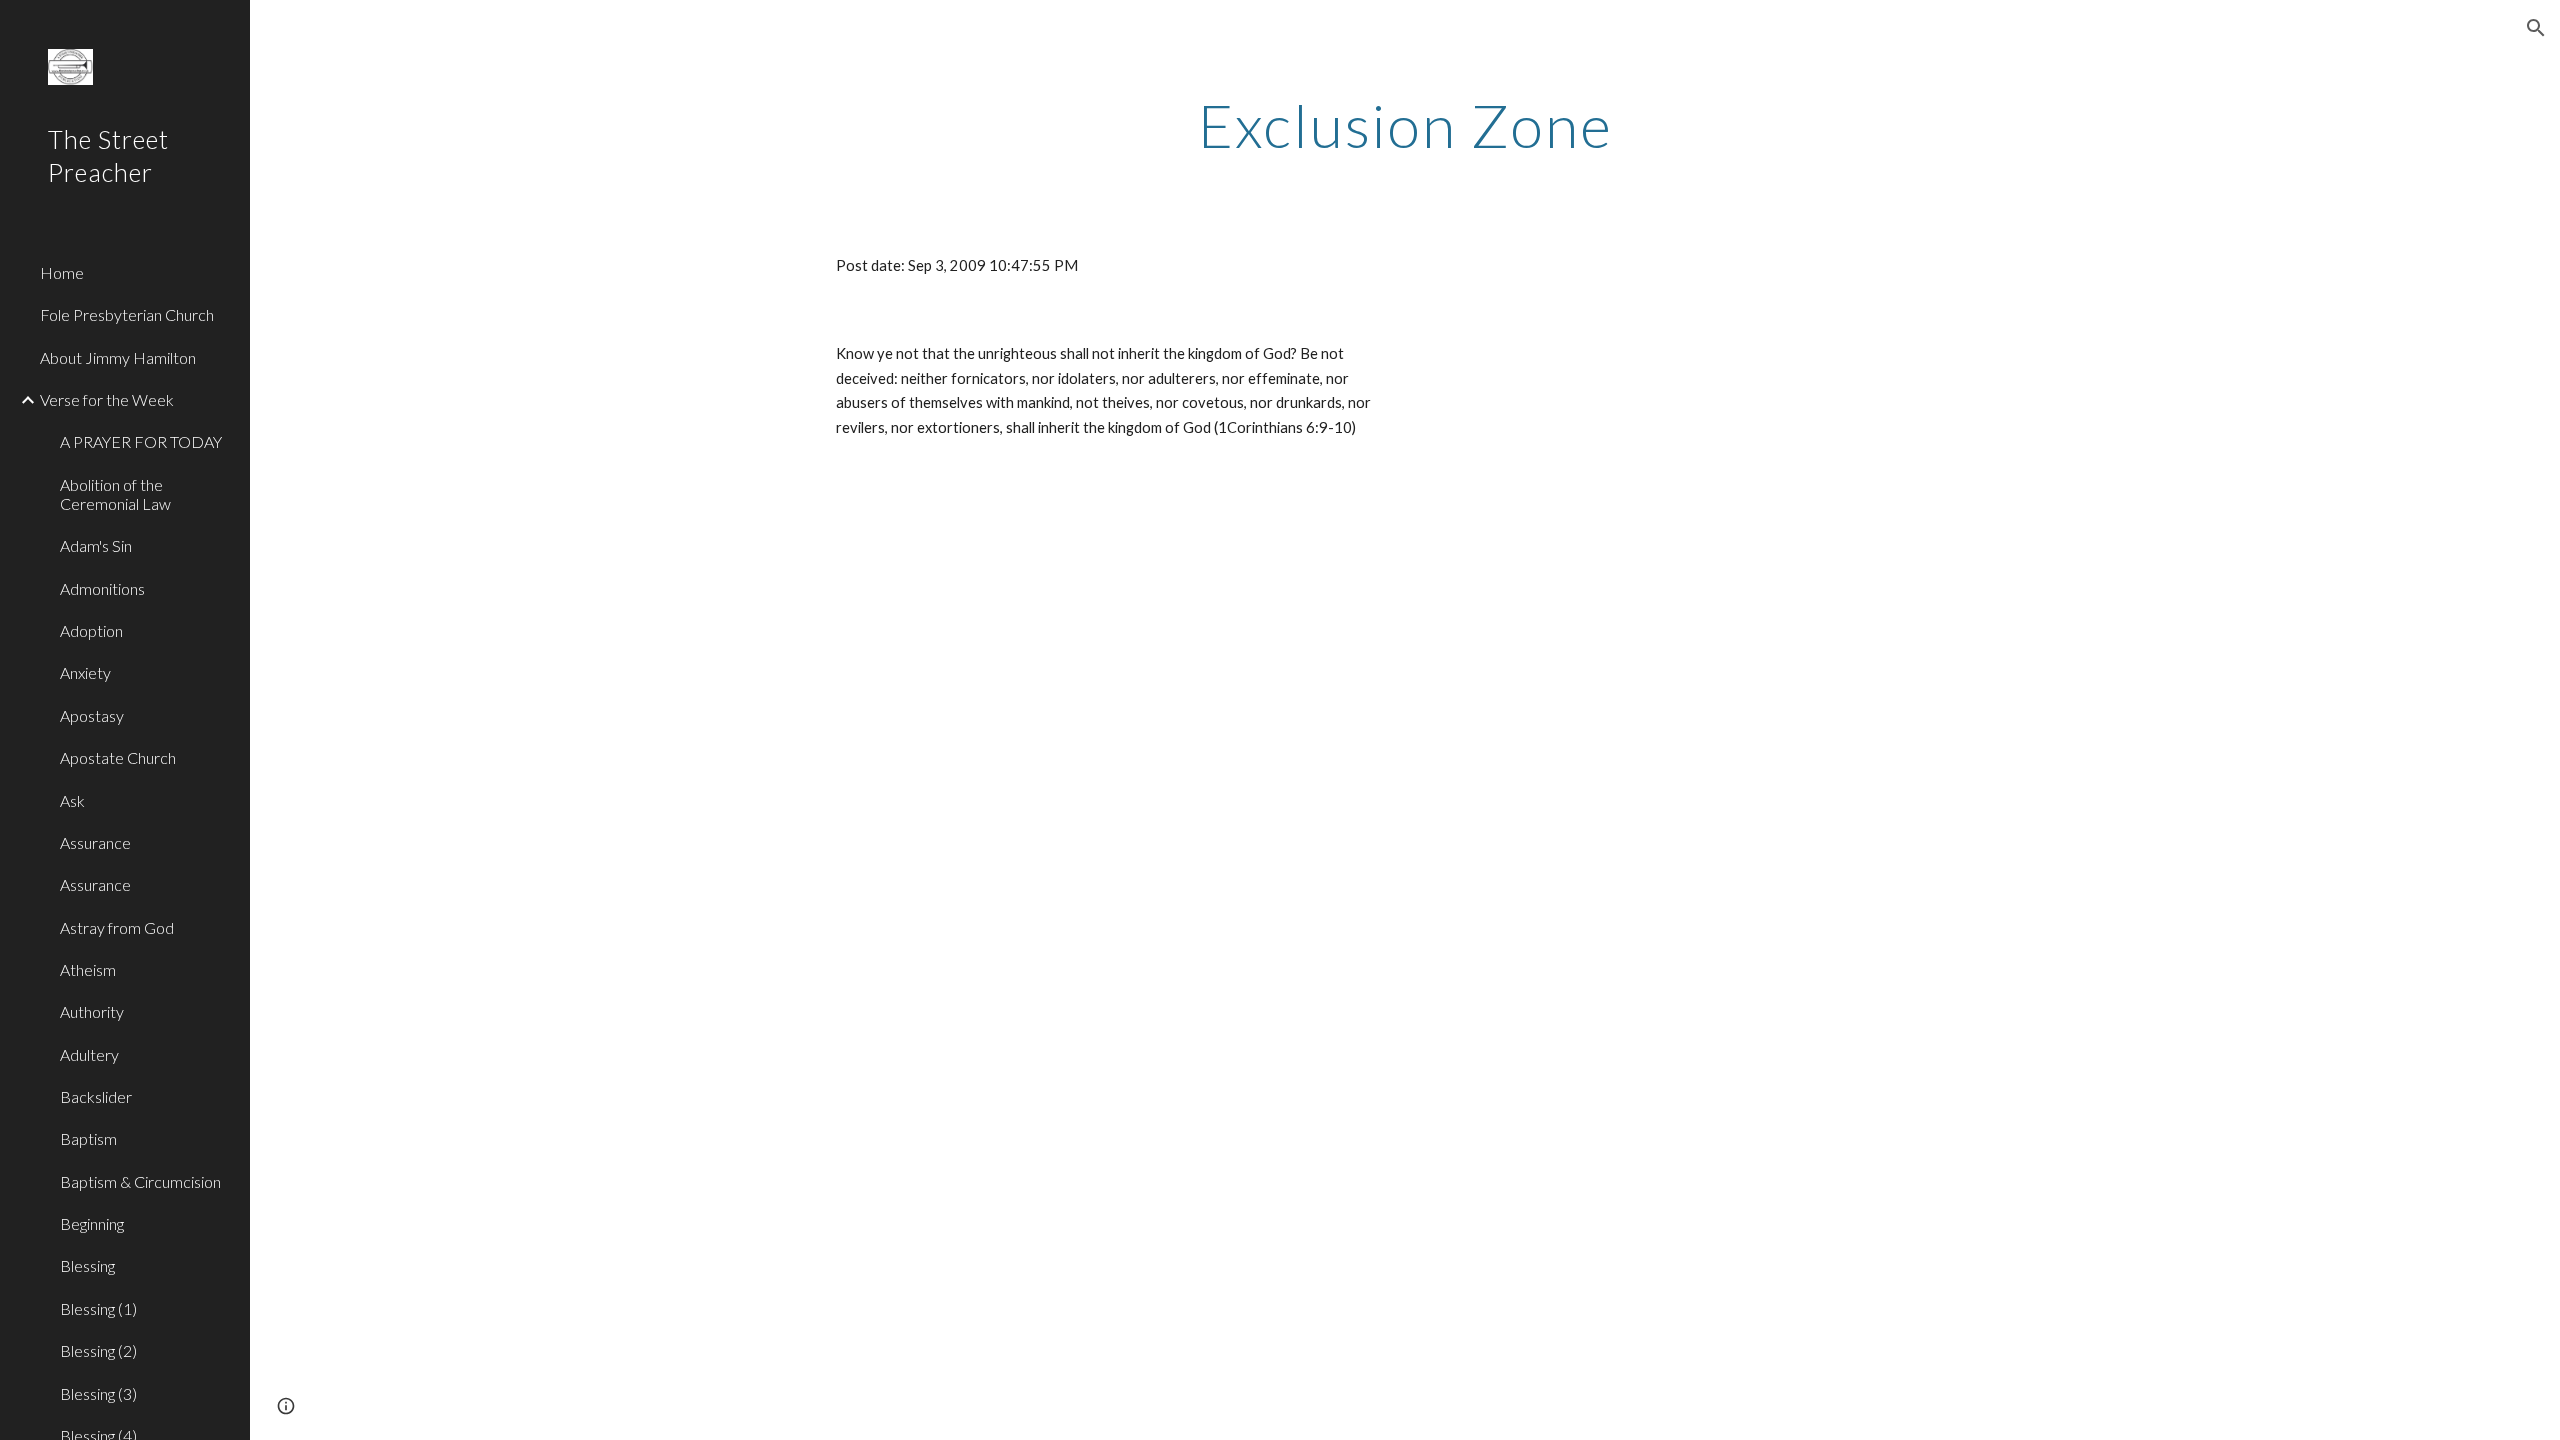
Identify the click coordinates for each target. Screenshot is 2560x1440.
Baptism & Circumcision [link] (140, 1181)
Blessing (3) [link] (98, 1393)
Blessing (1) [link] (98, 1308)
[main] (1405, 125)
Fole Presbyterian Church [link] (127, 314)
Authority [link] (92, 1011)
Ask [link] (72, 800)
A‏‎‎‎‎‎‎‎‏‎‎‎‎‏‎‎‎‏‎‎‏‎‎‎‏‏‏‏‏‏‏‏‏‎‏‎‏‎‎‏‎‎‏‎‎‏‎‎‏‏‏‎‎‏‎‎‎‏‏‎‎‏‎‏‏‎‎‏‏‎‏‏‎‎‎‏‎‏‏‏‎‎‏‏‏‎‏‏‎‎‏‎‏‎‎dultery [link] (89, 1054)
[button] (2536, 28)
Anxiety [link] (85, 672)
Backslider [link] (96, 1096)
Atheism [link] (88, 969)
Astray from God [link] (117, 927)
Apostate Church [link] (118, 757)
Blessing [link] (87, 1265)
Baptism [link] (88, 1138)
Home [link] (62, 272)
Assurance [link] (95, 842)
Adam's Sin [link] (96, 545)
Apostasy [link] (92, 715)
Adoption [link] (91, 630)
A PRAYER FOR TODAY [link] (141, 441)
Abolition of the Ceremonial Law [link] (115, 494)
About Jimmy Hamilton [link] (118, 357)
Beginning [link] (92, 1223)
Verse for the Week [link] (107, 399)
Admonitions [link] (102, 588)
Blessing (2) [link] (98, 1350)
